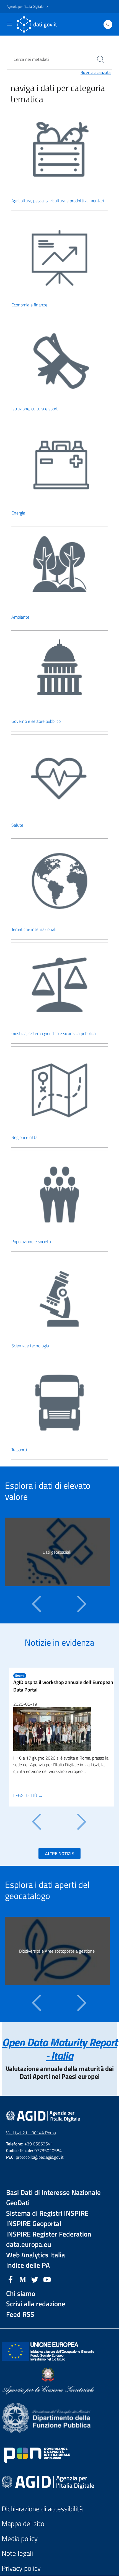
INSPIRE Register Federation (49, 2234)
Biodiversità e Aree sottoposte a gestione (57, 1951)
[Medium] (23, 2279)
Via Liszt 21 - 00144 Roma (31, 2133)
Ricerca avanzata (96, 73)
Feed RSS (20, 2314)
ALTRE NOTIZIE (59, 1853)
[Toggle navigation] (9, 24)
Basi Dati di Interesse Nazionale (53, 2193)
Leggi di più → (28, 1795)
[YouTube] (47, 2279)
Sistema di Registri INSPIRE (47, 2213)
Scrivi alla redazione (36, 2304)
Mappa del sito (23, 2524)
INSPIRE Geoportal (34, 2224)
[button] (28, 7)
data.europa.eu (29, 2244)
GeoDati (18, 2203)
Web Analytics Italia (36, 2255)
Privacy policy (21, 2568)
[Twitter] (35, 2279)
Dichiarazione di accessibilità (42, 2509)
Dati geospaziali (57, 1552)
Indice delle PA (28, 2265)
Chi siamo (21, 2294)
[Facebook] (11, 2279)
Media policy (20, 2539)
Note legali (17, 2553)
